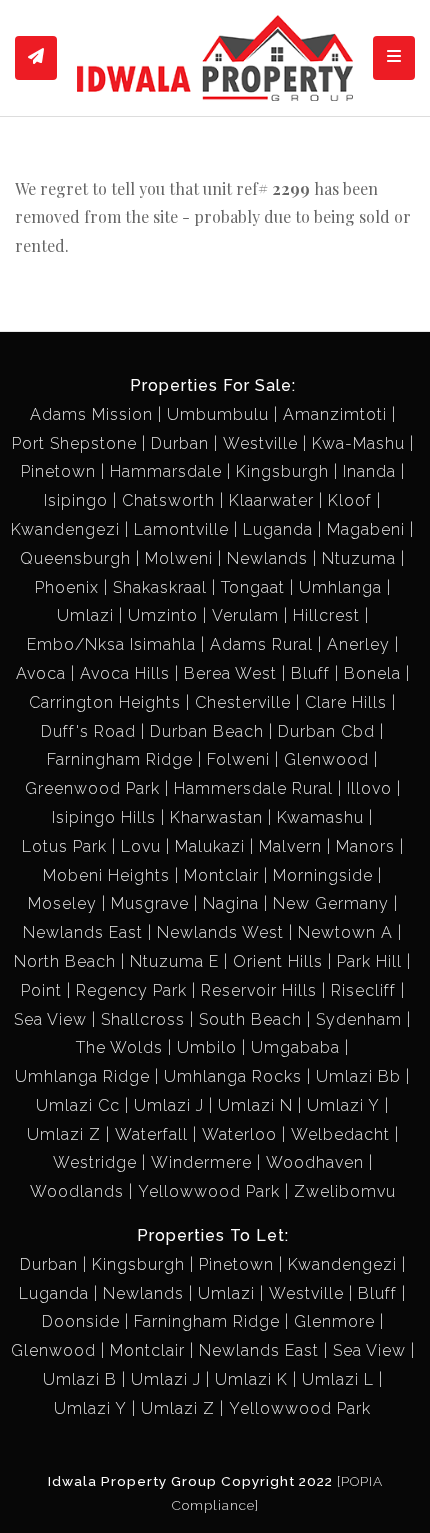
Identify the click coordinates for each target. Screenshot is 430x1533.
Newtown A (345, 932)
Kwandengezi (65, 529)
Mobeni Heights (106, 875)
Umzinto (163, 615)
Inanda (369, 471)
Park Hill (369, 961)
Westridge (95, 1162)
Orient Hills (278, 961)
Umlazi (85, 615)
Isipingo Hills (104, 817)
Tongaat (253, 587)
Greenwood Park (92, 788)
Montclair (221, 875)
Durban (180, 443)
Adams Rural (261, 644)
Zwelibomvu (345, 1191)
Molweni (179, 558)
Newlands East (83, 932)
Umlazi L (338, 1379)
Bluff (310, 673)
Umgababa (295, 1047)
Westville (260, 443)
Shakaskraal (160, 587)
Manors (365, 846)
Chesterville (243, 702)
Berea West (230, 673)
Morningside (323, 875)
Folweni (238, 759)
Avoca (41, 673)
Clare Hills (346, 702)
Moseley (62, 903)
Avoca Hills (125, 673)
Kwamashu (320, 817)
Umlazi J (169, 1105)
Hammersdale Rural (253, 788)
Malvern (290, 846)
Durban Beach (207, 731)
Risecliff (363, 990)
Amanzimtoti (335, 414)
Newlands (267, 558)
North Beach (65, 961)
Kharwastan (216, 817)
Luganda (278, 529)
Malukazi (210, 846)
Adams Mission (91, 414)
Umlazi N (255, 1105)
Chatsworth (168, 500)
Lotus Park (64, 846)
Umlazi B (80, 1379)
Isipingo (76, 500)
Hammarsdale (166, 471)
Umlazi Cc (78, 1105)
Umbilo (207, 1047)
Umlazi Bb (358, 1076)
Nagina (231, 903)
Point (41, 990)
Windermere (201, 1162)
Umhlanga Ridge (82, 1076)
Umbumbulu (218, 414)
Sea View (50, 1019)
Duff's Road (88, 731)
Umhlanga (340, 587)
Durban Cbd (326, 731)
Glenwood (326, 759)
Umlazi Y (343, 1105)
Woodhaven (315, 1162)
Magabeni (366, 529)
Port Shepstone (74, 443)
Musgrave (150, 903)
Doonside (81, 1321)
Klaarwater (271, 500)
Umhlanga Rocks (233, 1076)
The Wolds (119, 1047)
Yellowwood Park (209, 1191)
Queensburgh (75, 558)
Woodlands (77, 1191)
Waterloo (239, 1134)
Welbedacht (340, 1134)
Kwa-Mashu (358, 443)
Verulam (245, 615)
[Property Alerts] (36, 58)
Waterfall (151, 1134)
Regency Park (131, 990)
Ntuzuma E (174, 961)
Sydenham (359, 1019)
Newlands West (220, 932)
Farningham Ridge (120, 759)
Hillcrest (326, 615)
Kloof (350, 500)
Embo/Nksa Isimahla (111, 644)
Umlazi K (251, 1379)
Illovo (369, 788)
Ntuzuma (359, 558)
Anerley (358, 644)
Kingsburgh (282, 471)
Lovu (141, 846)
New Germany (331, 903)
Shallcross (143, 1019)
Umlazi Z (64, 1134)
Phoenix (67, 587)
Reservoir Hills (259, 990)
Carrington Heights (105, 702)
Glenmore (334, 1321)
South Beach (250, 1019)
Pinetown (58, 471)
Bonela (372, 673)
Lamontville (181, 529)
